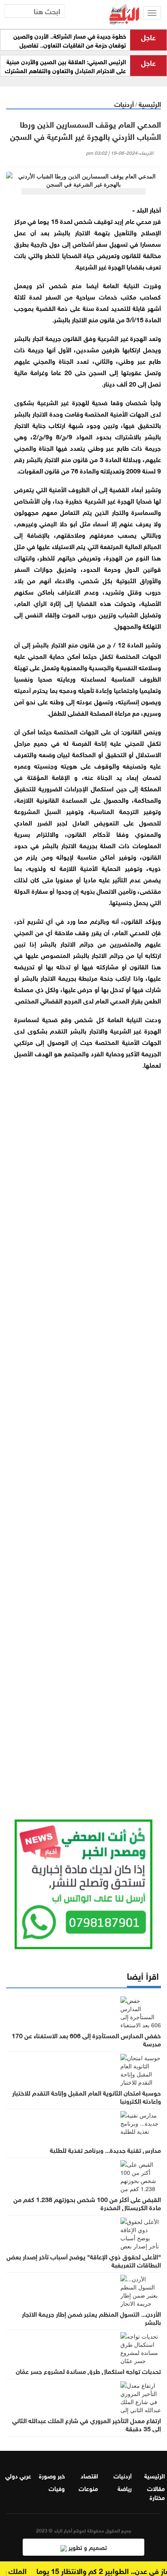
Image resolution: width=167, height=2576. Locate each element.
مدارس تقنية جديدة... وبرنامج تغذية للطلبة (105, 2150)
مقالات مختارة (156, 2492)
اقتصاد (89, 2475)
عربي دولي (18, 2475)
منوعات (88, 2488)
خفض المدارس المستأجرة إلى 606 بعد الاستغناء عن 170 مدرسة (86, 2039)
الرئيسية (150, 103)
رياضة (125, 2488)
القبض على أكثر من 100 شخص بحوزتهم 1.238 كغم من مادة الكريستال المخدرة (87, 2203)
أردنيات (124, 103)
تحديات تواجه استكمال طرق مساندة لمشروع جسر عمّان (88, 2371)
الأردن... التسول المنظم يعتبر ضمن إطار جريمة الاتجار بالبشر (91, 2318)
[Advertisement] (83, 1434)
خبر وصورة (52, 2475)
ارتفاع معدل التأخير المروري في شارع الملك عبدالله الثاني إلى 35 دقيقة (87, 2424)
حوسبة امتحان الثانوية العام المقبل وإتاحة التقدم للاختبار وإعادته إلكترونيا (87, 2096)
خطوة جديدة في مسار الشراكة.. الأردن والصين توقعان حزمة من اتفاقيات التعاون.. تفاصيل (70, 40)
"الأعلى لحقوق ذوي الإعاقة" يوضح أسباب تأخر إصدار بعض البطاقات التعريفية (84, 2260)
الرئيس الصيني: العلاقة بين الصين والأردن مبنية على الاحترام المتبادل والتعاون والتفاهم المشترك (65, 66)
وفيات (57, 2488)
